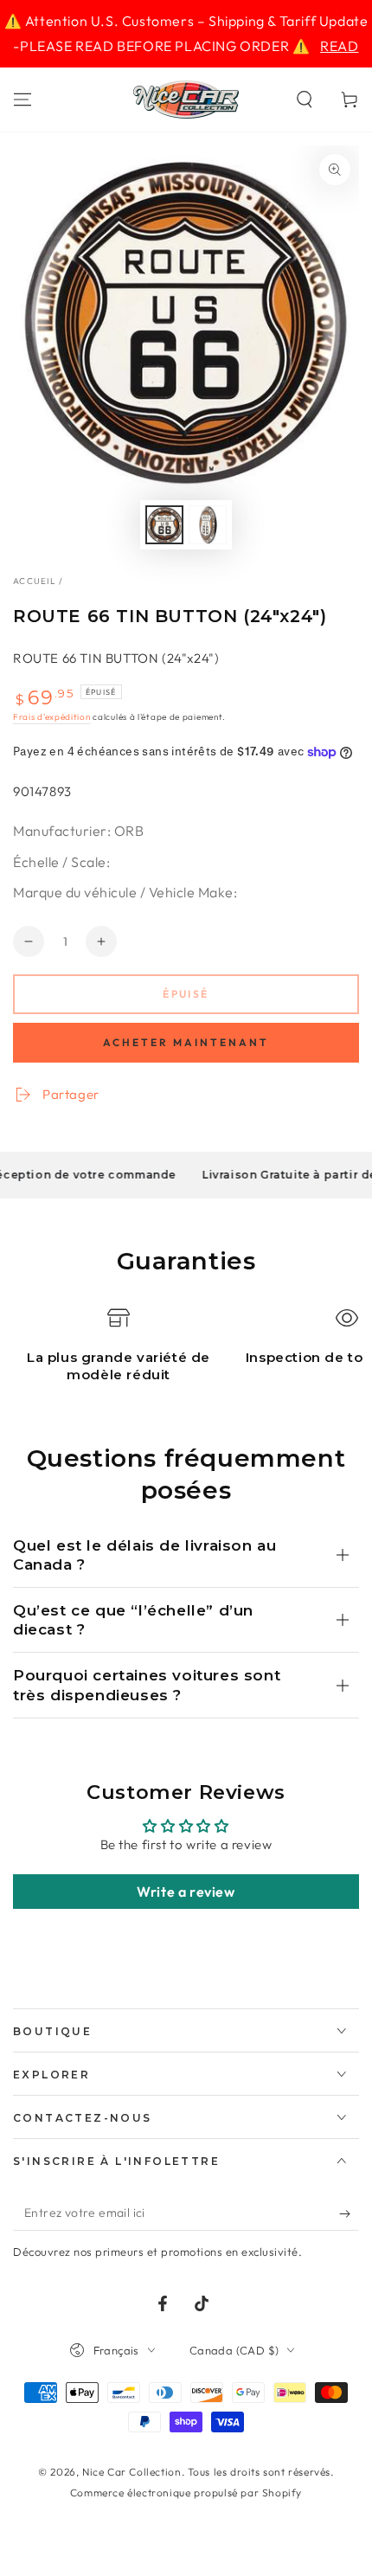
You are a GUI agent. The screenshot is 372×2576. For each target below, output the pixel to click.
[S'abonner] (349, 2213)
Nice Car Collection (131, 2472)
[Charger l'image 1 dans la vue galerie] (164, 525)
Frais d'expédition (52, 717)
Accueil (35, 581)
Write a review (186, 1892)
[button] (305, 100)
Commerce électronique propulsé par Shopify (186, 2492)
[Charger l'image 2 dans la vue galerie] (208, 525)
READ (339, 46)
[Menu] (22, 100)
